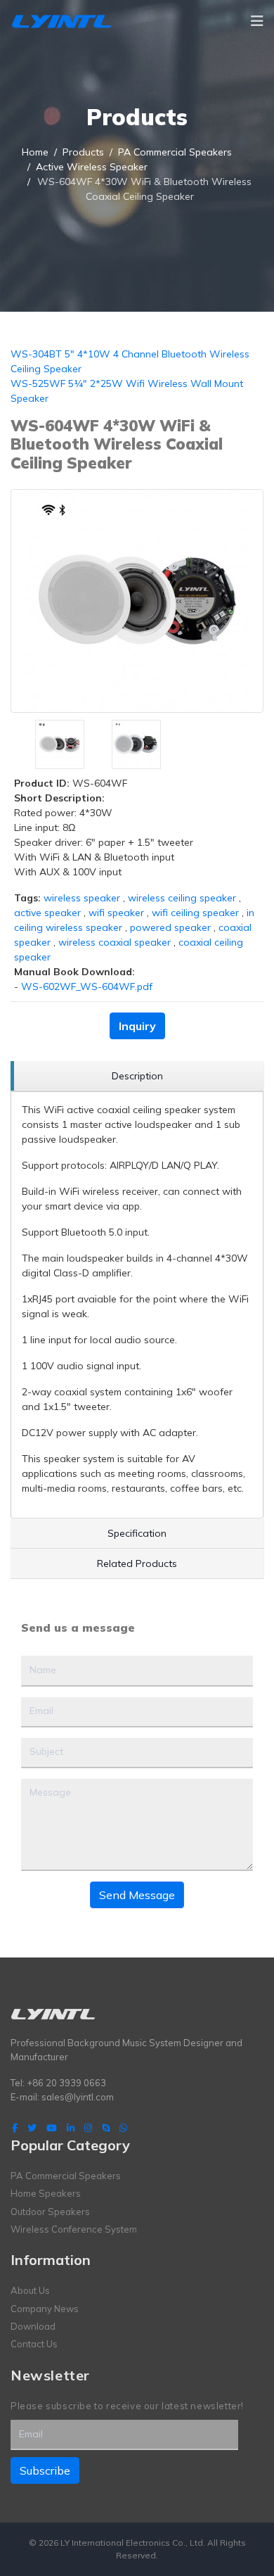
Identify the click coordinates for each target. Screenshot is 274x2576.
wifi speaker (116, 913)
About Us (30, 2290)
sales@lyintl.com (78, 2097)
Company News (45, 2309)
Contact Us (34, 2344)
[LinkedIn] (71, 2128)
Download (33, 2326)
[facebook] (15, 2128)
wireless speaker (82, 898)
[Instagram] (88, 2128)
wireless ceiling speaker (182, 898)
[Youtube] (52, 2128)
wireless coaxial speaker (115, 942)
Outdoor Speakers (50, 2212)
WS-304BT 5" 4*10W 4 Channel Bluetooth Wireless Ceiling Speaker (130, 361)
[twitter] (32, 2128)
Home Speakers (46, 2193)
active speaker (47, 913)
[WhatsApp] (123, 2128)
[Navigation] (257, 21)
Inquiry (137, 1026)
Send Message (137, 1895)
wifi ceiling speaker (195, 913)
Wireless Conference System (74, 2229)
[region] (137, 1076)
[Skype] (106, 2128)
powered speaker (170, 927)
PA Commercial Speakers (66, 2176)
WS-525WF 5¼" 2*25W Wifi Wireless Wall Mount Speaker (127, 391)
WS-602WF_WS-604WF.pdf (87, 986)
